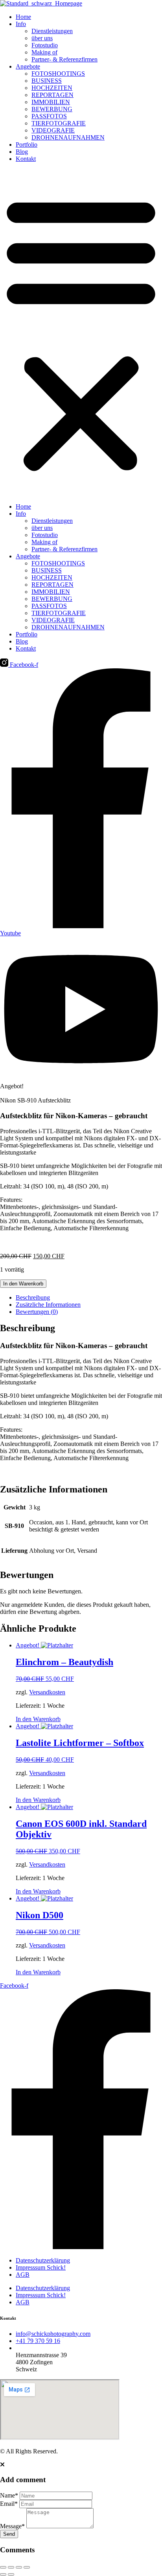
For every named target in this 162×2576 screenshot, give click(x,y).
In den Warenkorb (23, 1284)
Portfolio (27, 145)
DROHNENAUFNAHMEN (68, 137)
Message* (12, 2526)
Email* (9, 2504)
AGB (23, 2275)
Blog (22, 152)
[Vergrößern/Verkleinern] (3, 2567)
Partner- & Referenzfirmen (64, 59)
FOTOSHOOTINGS (58, 74)
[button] (81, 333)
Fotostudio (45, 45)
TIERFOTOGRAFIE (59, 123)
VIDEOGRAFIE (53, 130)
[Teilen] (19, 2567)
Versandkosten (47, 1692)
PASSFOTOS (49, 116)
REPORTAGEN (52, 95)
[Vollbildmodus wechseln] (11, 2567)
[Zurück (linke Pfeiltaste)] (3, 2574)
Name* (9, 2495)
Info (21, 24)
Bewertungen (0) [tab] (37, 1312)
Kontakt (26, 159)
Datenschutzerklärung (43, 2260)
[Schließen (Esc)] (27, 2567)
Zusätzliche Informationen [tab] (48, 1305)
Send (9, 2534)
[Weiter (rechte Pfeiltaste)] (11, 2574)
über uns (42, 38)
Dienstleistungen (52, 31)
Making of (44, 52)
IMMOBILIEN (51, 102)
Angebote (28, 66)
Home (23, 17)
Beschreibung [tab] (33, 1297)
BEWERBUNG (52, 109)
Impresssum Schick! (41, 2267)
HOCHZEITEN (52, 88)
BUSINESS (47, 81)
